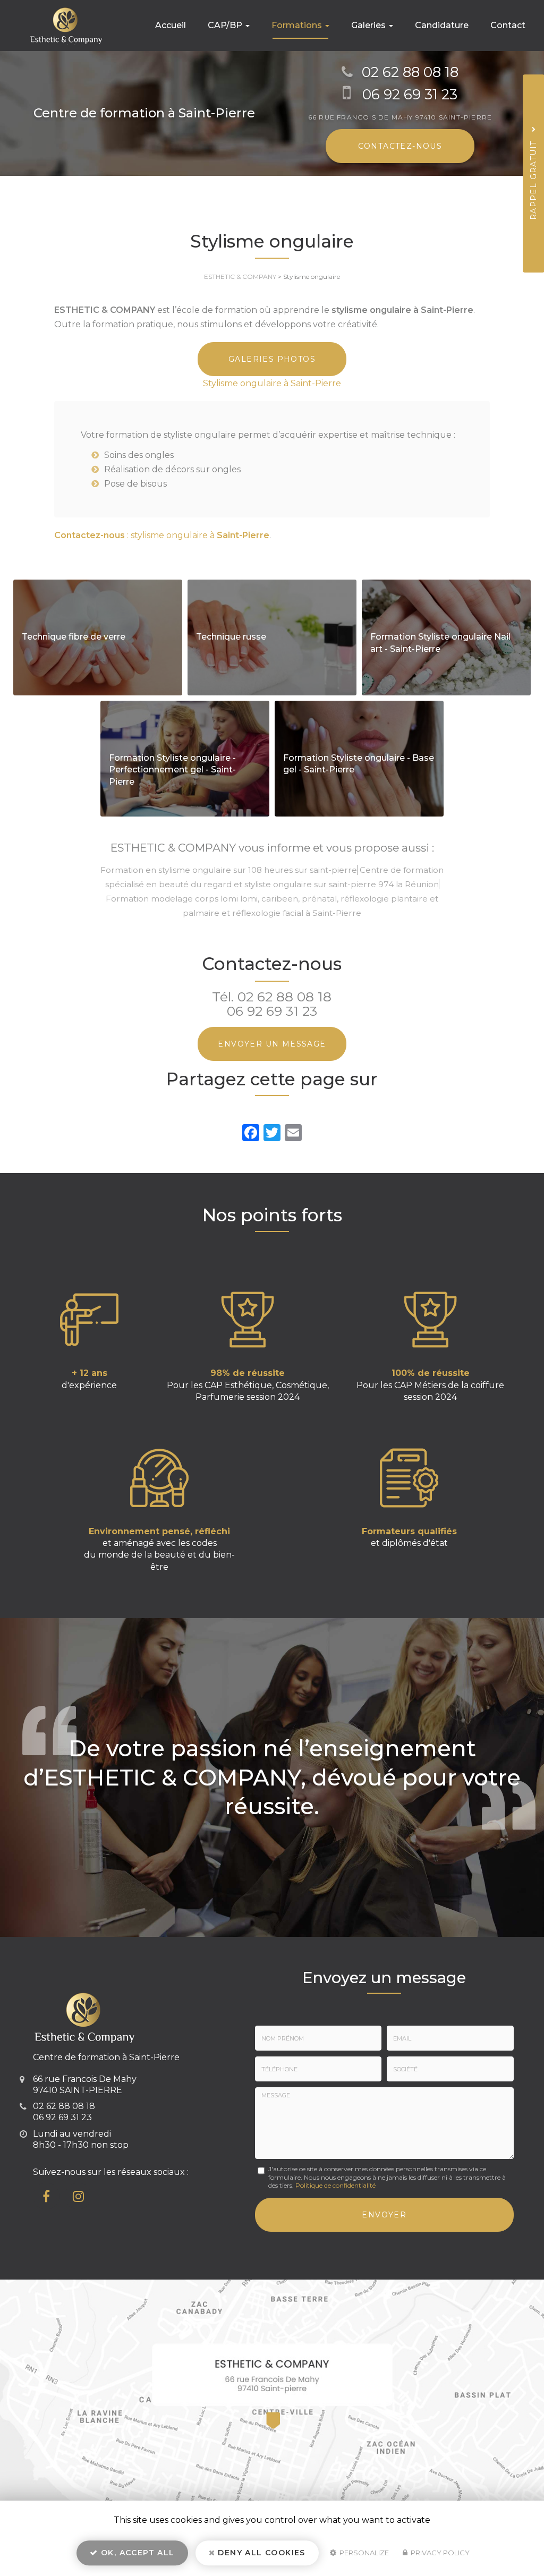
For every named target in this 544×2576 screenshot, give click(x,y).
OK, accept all (137, 2553)
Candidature (442, 25)
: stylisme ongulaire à (162, 535)
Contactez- (400, 146)
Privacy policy (439, 2553)
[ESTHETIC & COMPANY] (58, 25)
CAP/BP (226, 25)
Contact (508, 25)
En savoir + (98, 637)
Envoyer (384, 2215)
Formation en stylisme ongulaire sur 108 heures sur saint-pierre (229, 870)
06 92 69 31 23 (410, 94)
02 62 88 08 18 (410, 72)
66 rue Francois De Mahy (400, 117)
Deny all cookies (260, 2553)
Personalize (363, 2553)
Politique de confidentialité (335, 2185)
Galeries (369, 25)
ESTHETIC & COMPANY (240, 277)
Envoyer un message (272, 1044)
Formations (298, 25)
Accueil (171, 25)
